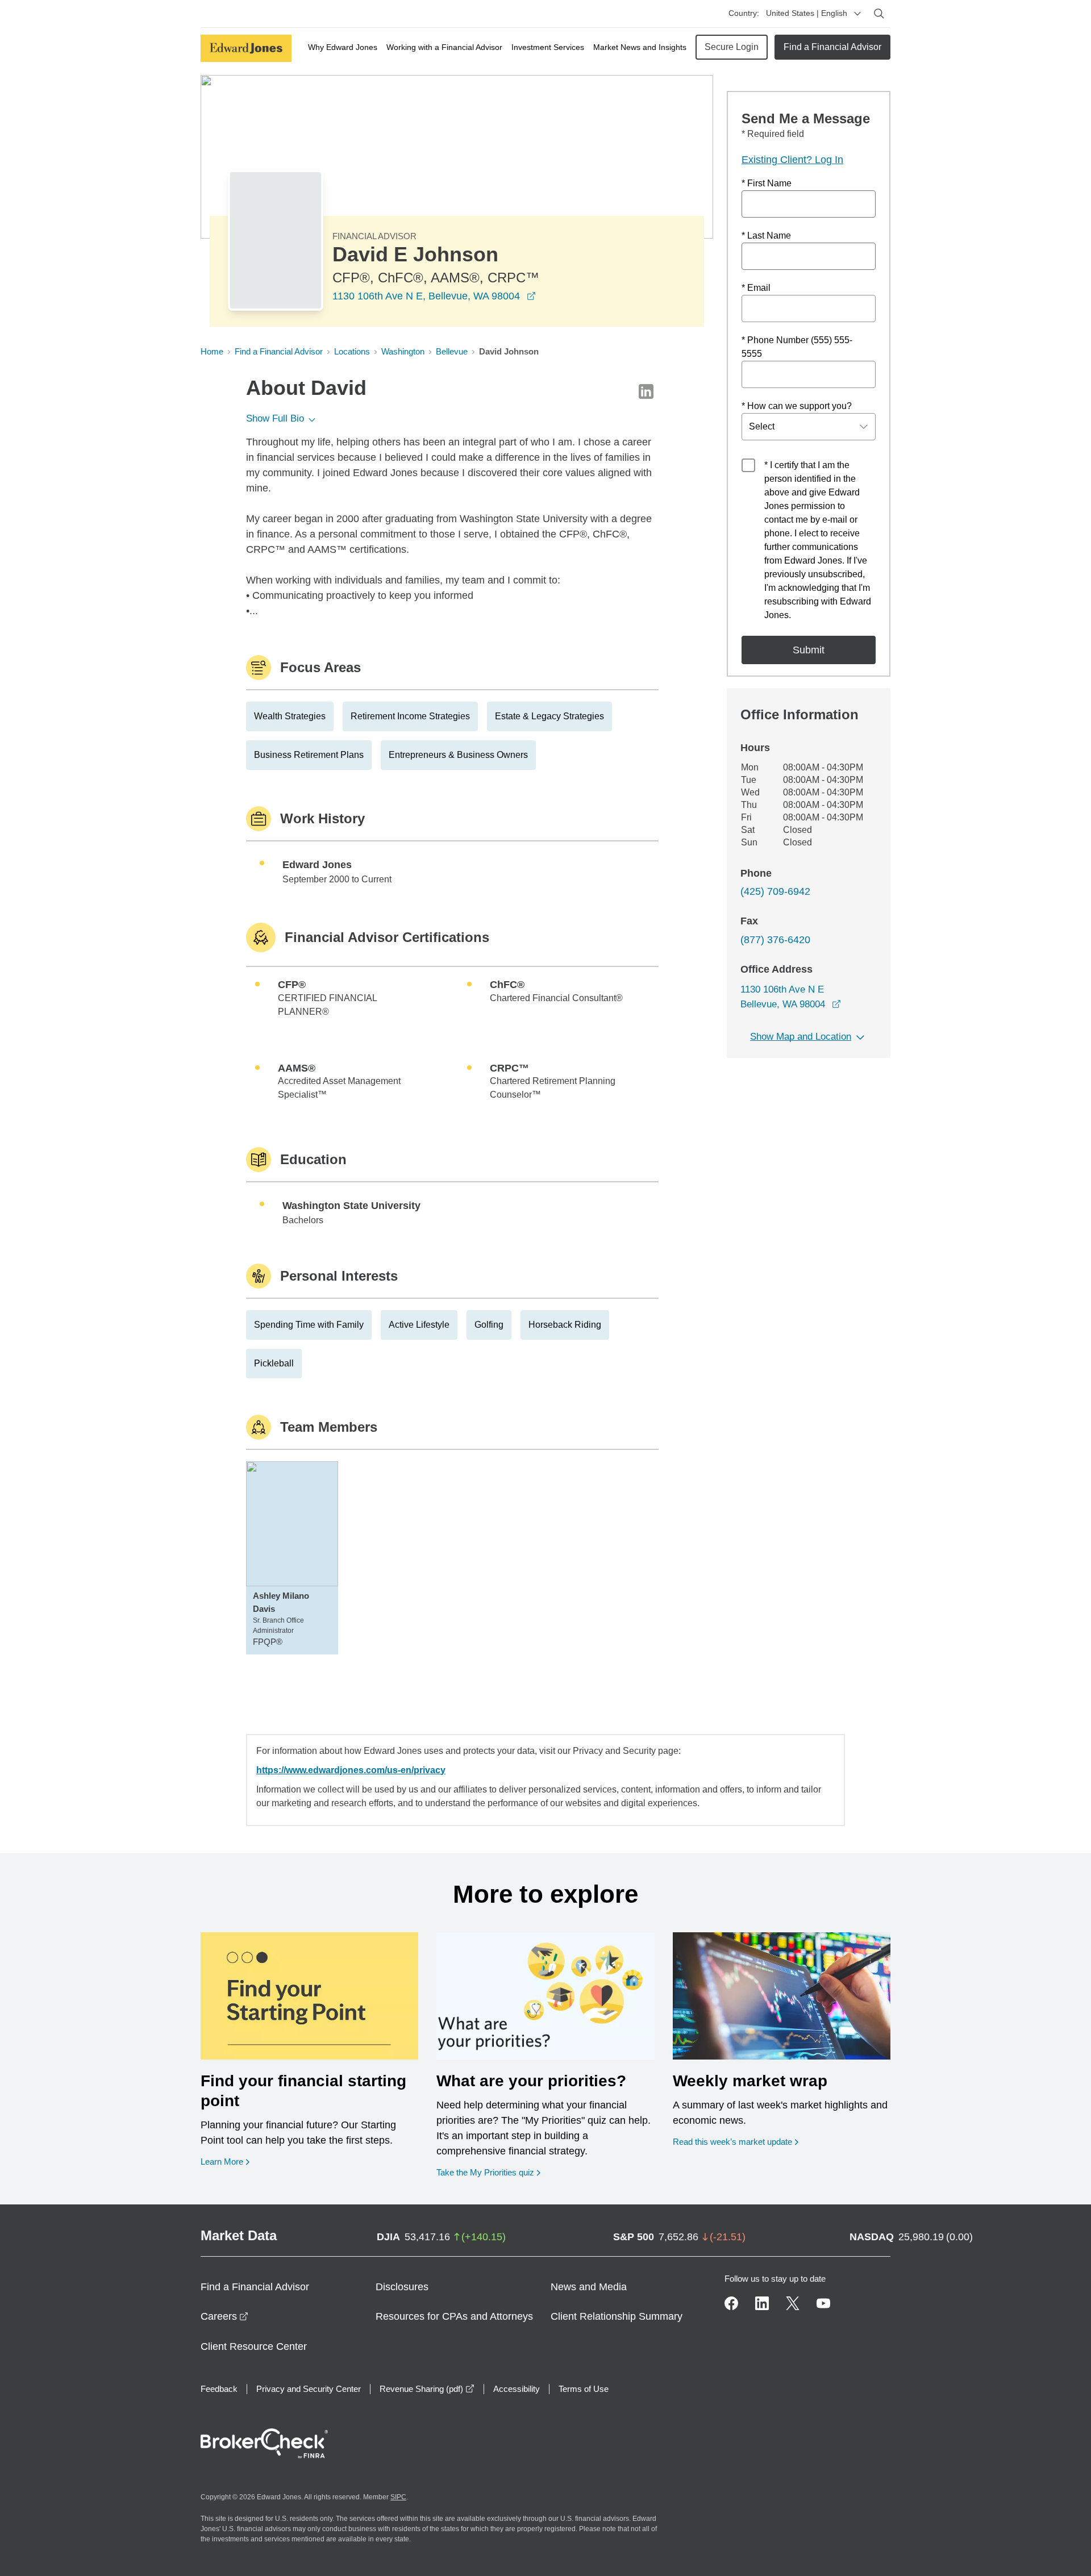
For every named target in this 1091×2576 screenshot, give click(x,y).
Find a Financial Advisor (832, 47)
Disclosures (402, 2287)
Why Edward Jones (343, 47)
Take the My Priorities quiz (488, 2172)
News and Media (589, 2287)
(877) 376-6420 (775, 940)
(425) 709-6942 (775, 891)
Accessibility (517, 2389)
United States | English (807, 13)
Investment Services (548, 47)
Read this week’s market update (732, 2142)
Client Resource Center (254, 2346)
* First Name (767, 183)
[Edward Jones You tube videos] (823, 2303)
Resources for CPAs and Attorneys (454, 2316)
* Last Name (766, 235)
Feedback (219, 2389)
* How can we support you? (797, 406)
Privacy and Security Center (309, 2389)
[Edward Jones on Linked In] (762, 2303)
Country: (744, 13)
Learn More (225, 2161)
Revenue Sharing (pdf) (427, 2389)
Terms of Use (584, 2389)
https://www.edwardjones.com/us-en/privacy (351, 1770)
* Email (756, 288)
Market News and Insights (640, 47)
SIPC (398, 2497)
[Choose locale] (857, 14)
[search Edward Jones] (879, 14)
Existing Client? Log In (792, 160)
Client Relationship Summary (617, 2316)
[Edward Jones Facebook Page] (731, 2303)
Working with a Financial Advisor (444, 47)
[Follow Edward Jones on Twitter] (793, 2303)
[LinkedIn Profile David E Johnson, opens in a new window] (646, 391)
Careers (224, 2316)
